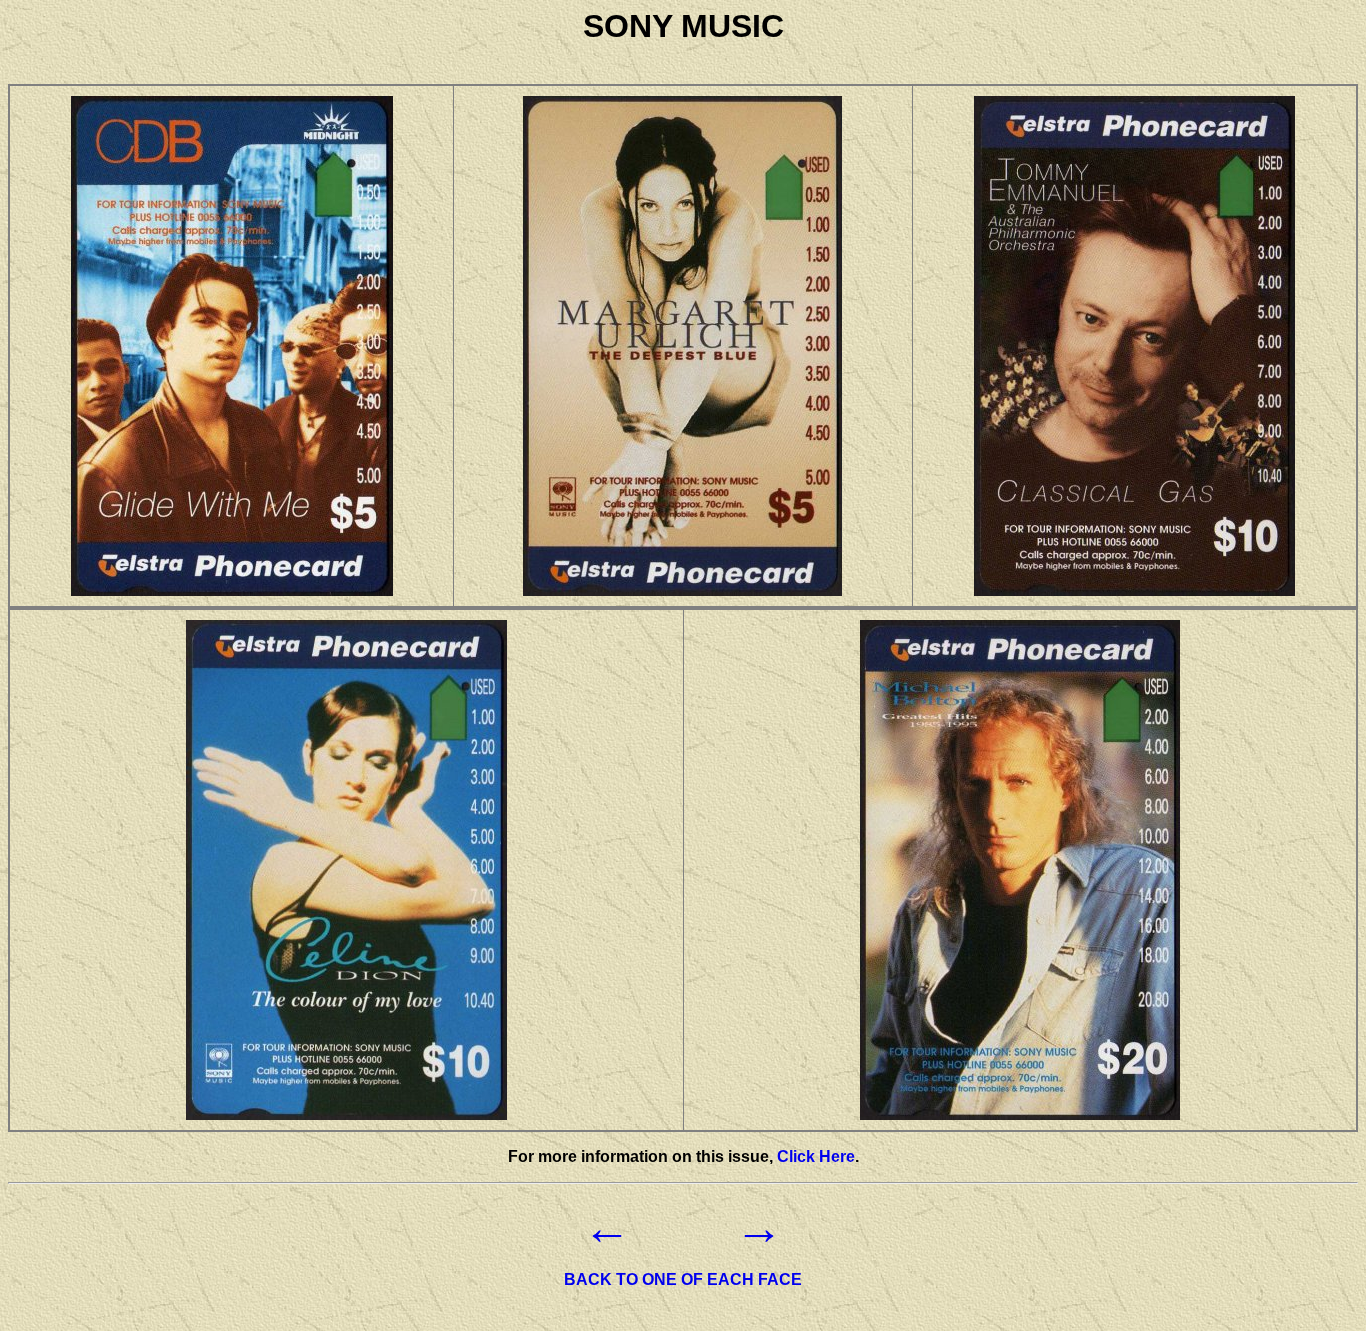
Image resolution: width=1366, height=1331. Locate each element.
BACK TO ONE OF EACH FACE (683, 1279)
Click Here (816, 1156)
